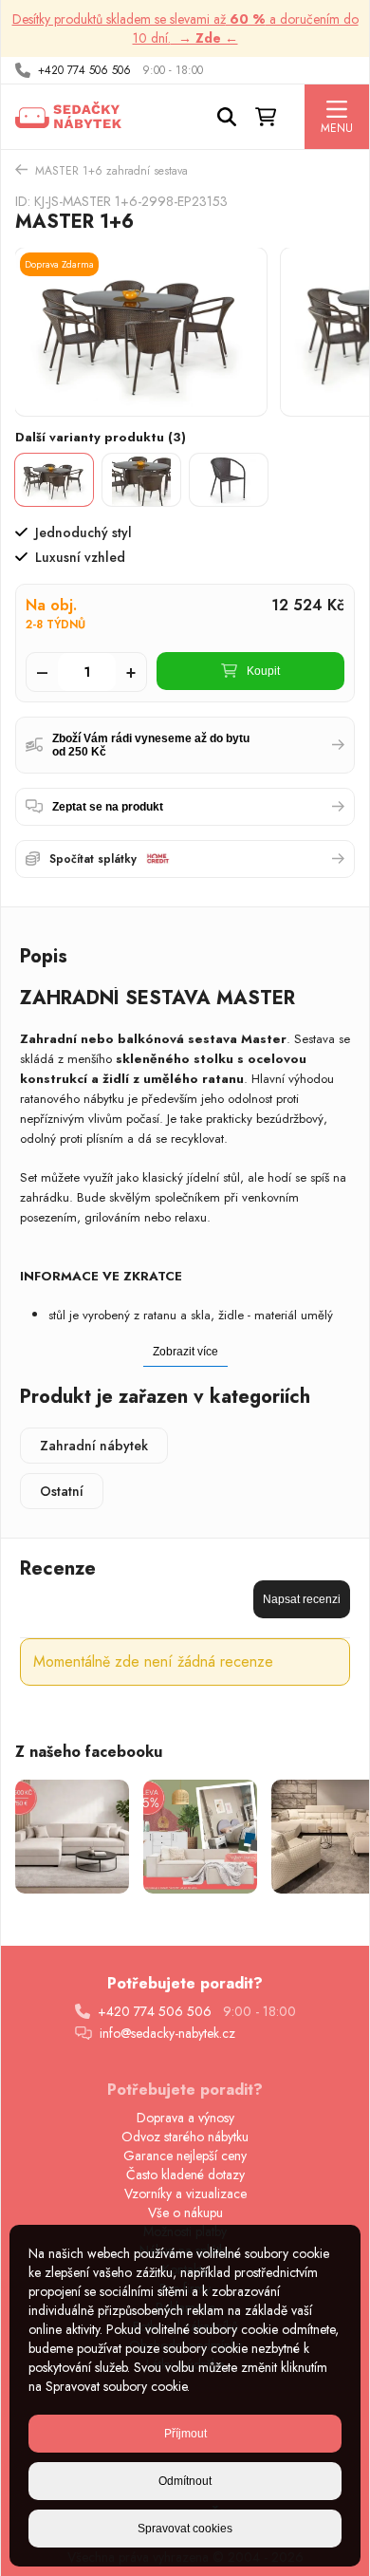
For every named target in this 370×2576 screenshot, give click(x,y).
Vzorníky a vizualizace (185, 2193)
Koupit (263, 671)
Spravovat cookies (185, 2529)
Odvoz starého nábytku (185, 2137)
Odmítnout (185, 2481)
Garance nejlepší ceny (185, 2156)
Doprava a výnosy (185, 2118)
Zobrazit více (185, 1352)
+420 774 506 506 (84, 70)
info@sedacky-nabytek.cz (167, 2033)
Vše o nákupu (185, 2212)
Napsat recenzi (302, 1599)
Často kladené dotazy (185, 2175)
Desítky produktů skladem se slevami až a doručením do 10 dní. (185, 28)
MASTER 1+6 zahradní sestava (111, 171)
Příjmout (185, 2434)
